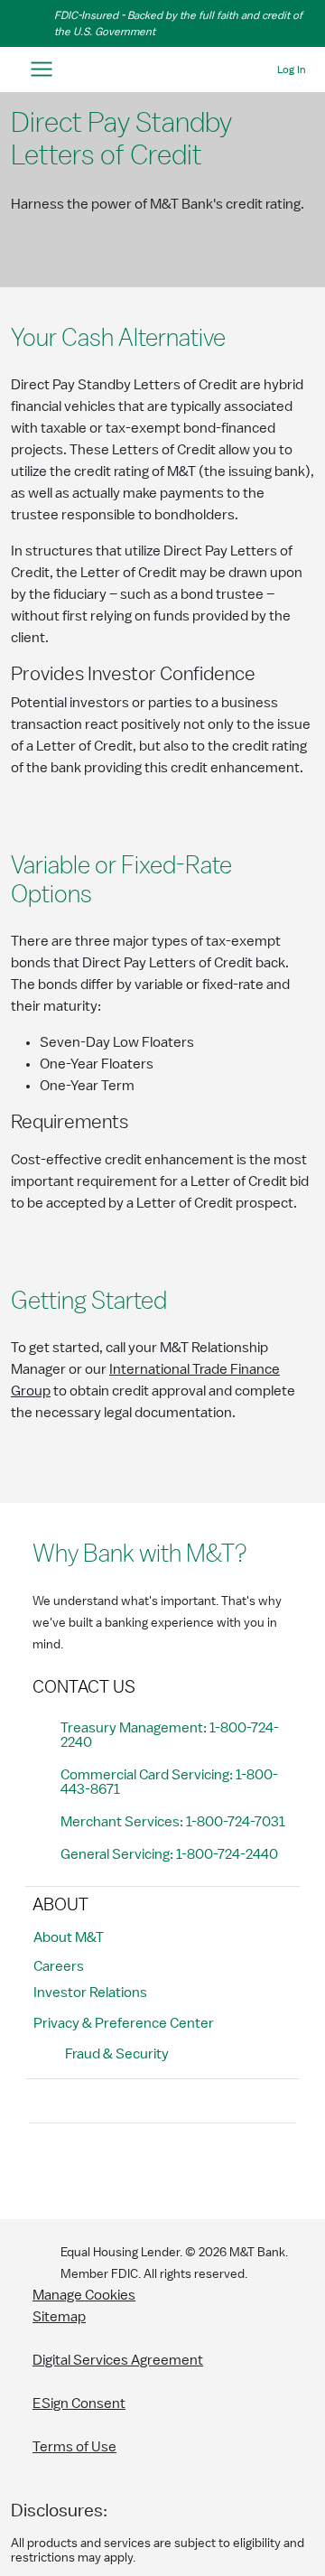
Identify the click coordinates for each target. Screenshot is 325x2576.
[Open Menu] (41, 70)
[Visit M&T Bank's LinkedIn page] (170, 2168)
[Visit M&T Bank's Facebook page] (48, 2168)
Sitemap (59, 2317)
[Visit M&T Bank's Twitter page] (129, 2168)
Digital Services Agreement (118, 2360)
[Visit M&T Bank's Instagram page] (88, 2168)
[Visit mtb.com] (162, 70)
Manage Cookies (84, 2295)
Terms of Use (74, 2447)
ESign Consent (79, 2403)
